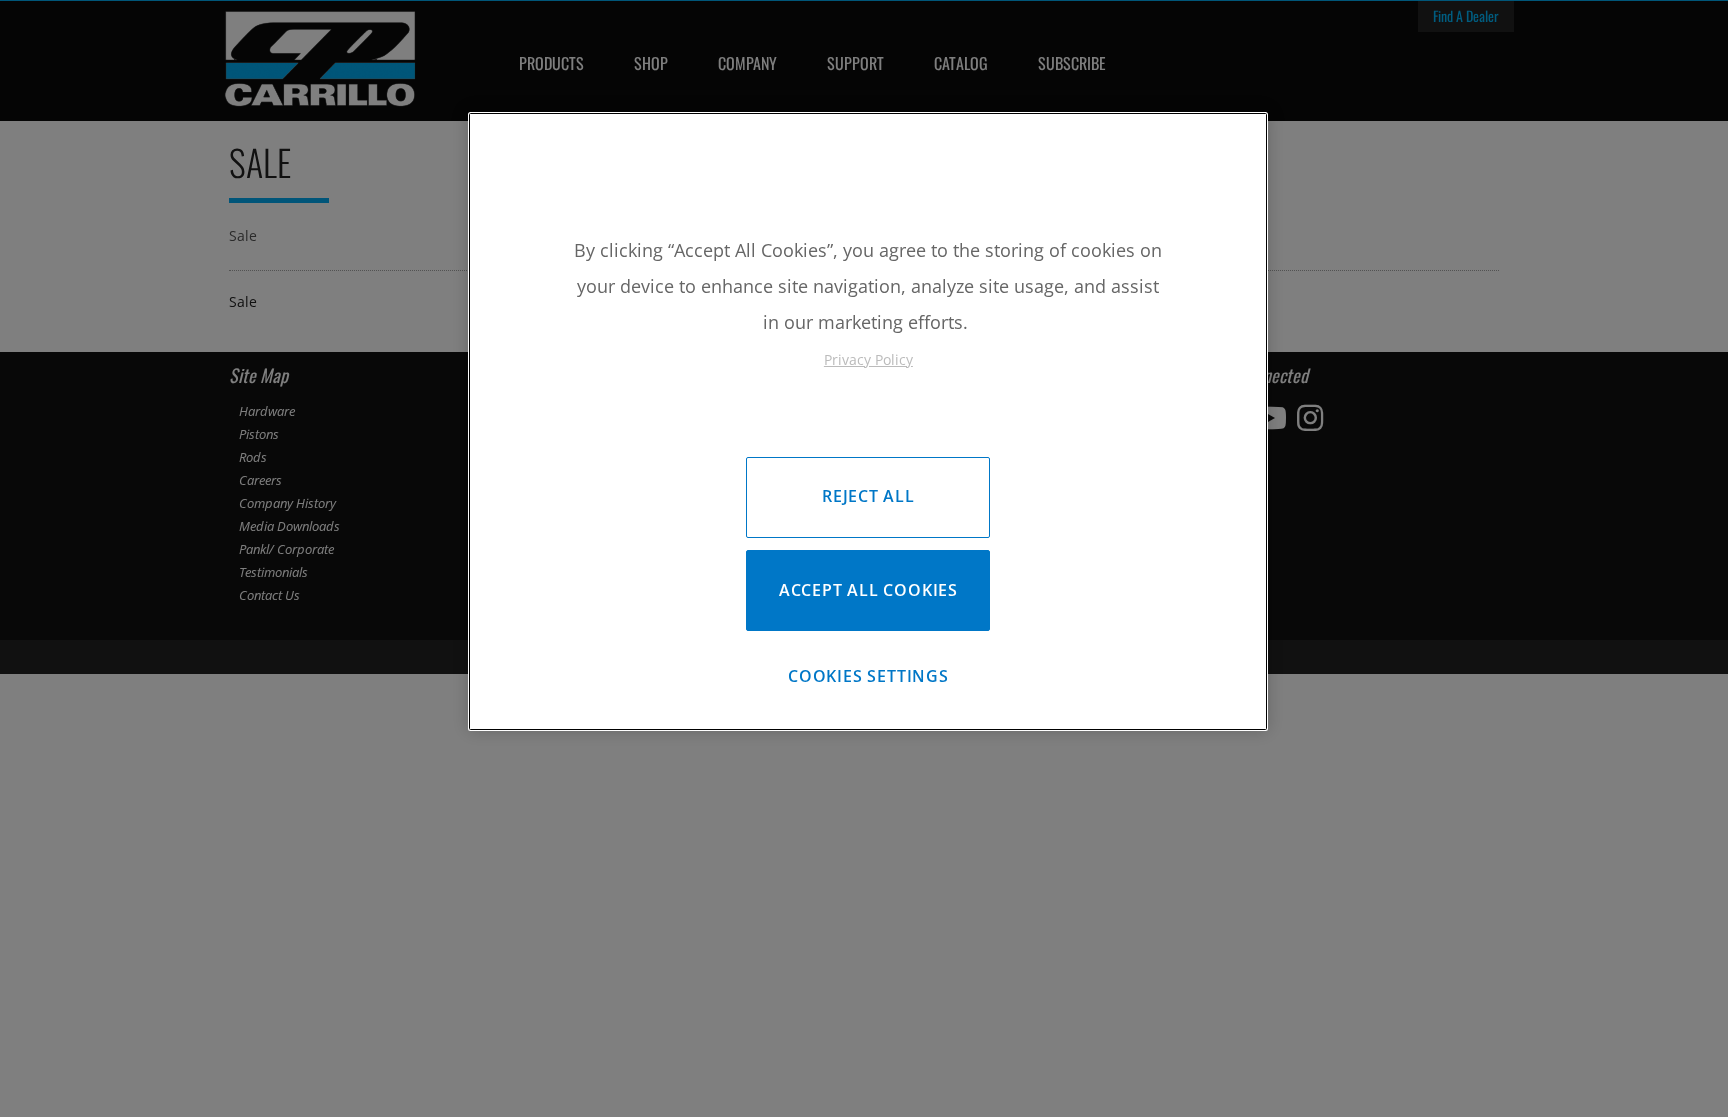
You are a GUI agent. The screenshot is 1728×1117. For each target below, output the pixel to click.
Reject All (868, 496)
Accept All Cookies (868, 590)
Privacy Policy (868, 359)
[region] (868, 421)
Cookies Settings (868, 676)
